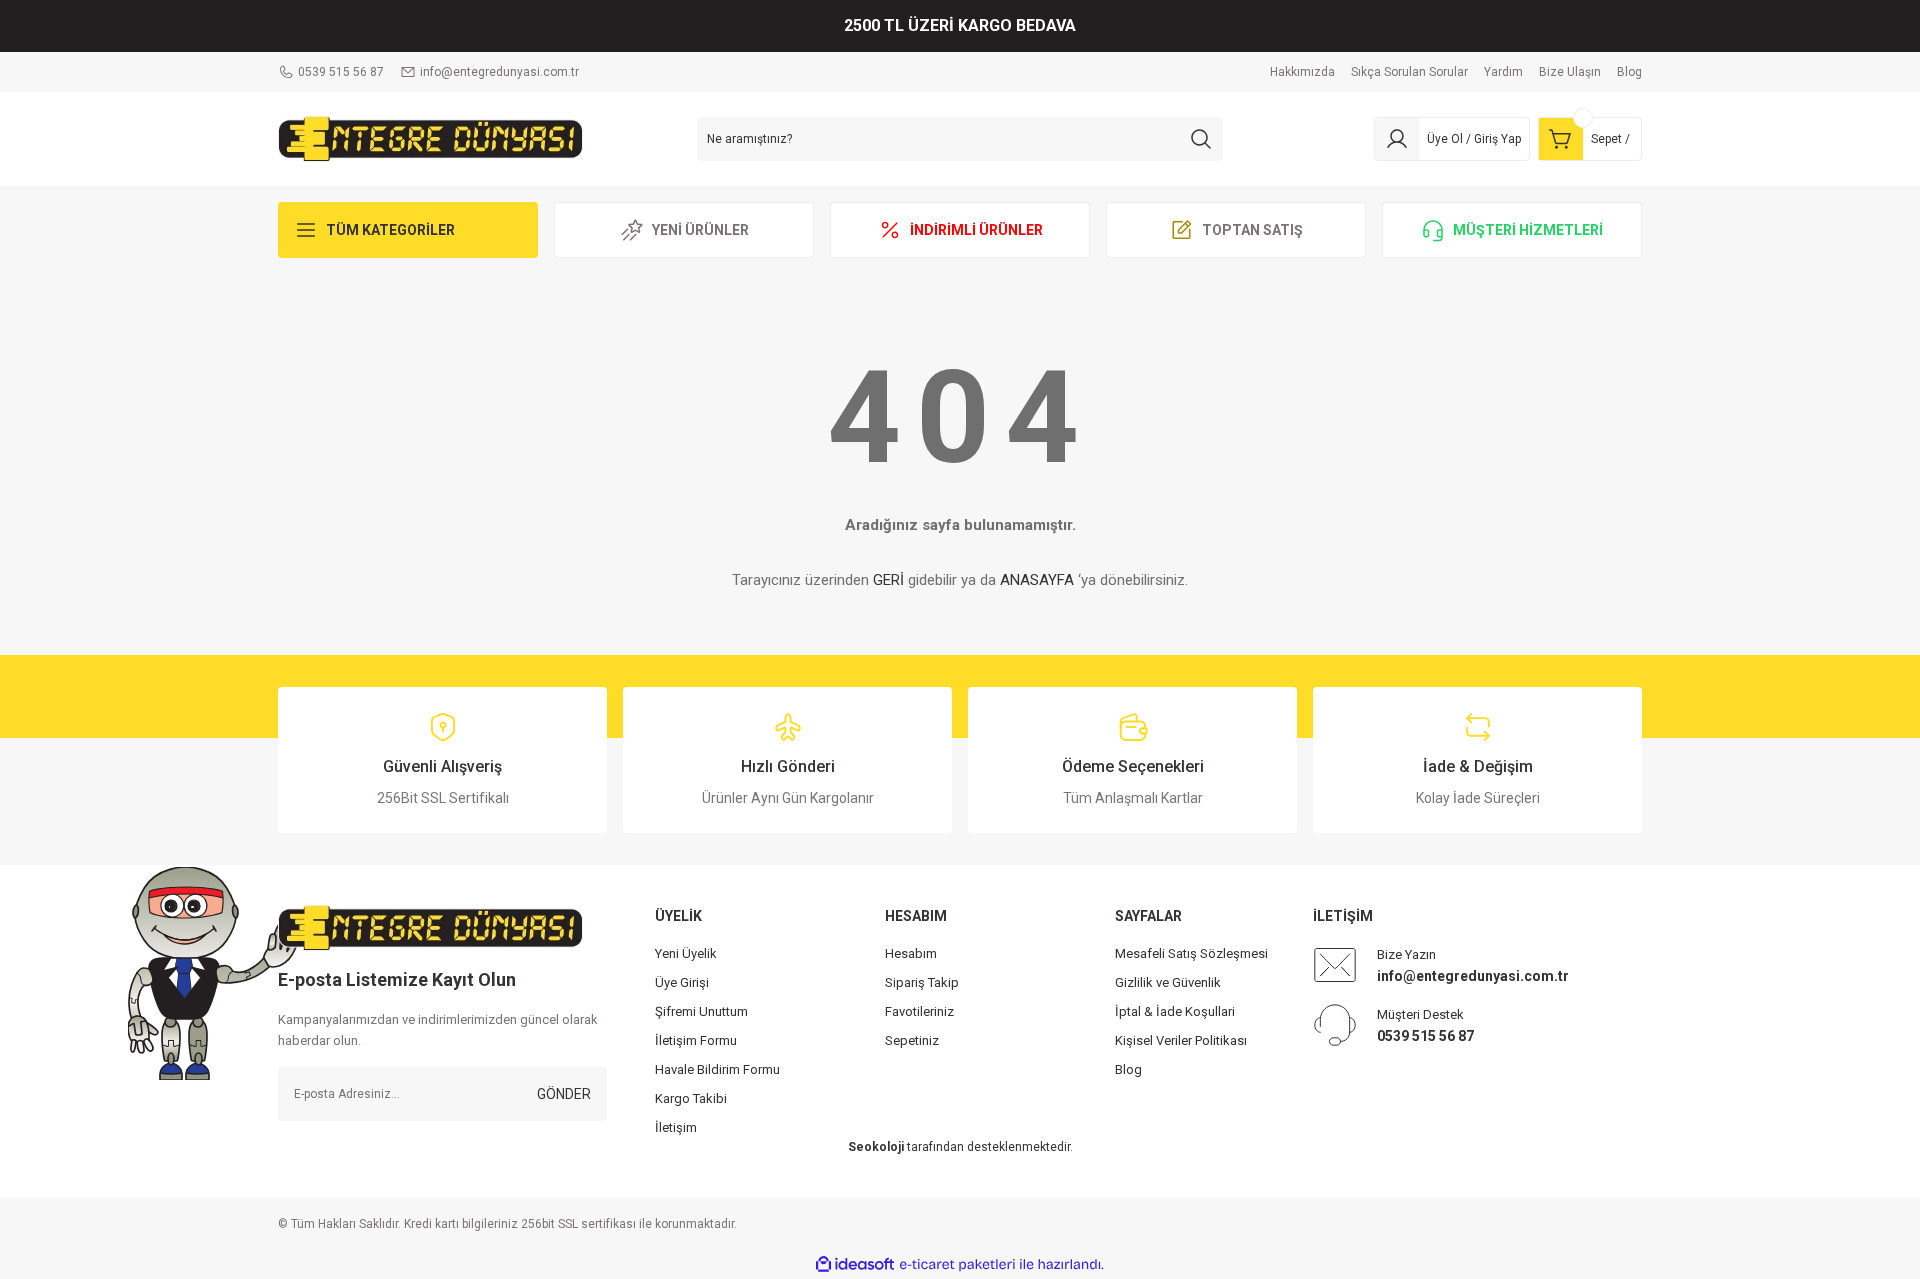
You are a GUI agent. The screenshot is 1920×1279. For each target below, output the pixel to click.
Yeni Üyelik (686, 953)
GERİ (888, 580)
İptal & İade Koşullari (1175, 1011)
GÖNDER (564, 1094)
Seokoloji (876, 1147)
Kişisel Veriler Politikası (1181, 1040)
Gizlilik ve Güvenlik (1168, 982)
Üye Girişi (682, 982)
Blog (1128, 1069)
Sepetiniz (912, 1040)
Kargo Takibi (691, 1098)
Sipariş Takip (922, 982)
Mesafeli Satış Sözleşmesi (1191, 953)
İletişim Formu (696, 1040)
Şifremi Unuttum (701, 1011)
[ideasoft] (855, 1264)
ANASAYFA (1037, 580)
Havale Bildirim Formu (717, 1069)
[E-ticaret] (957, 1265)
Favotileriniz (919, 1011)
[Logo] (430, 138)
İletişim (676, 1127)
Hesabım (911, 953)
